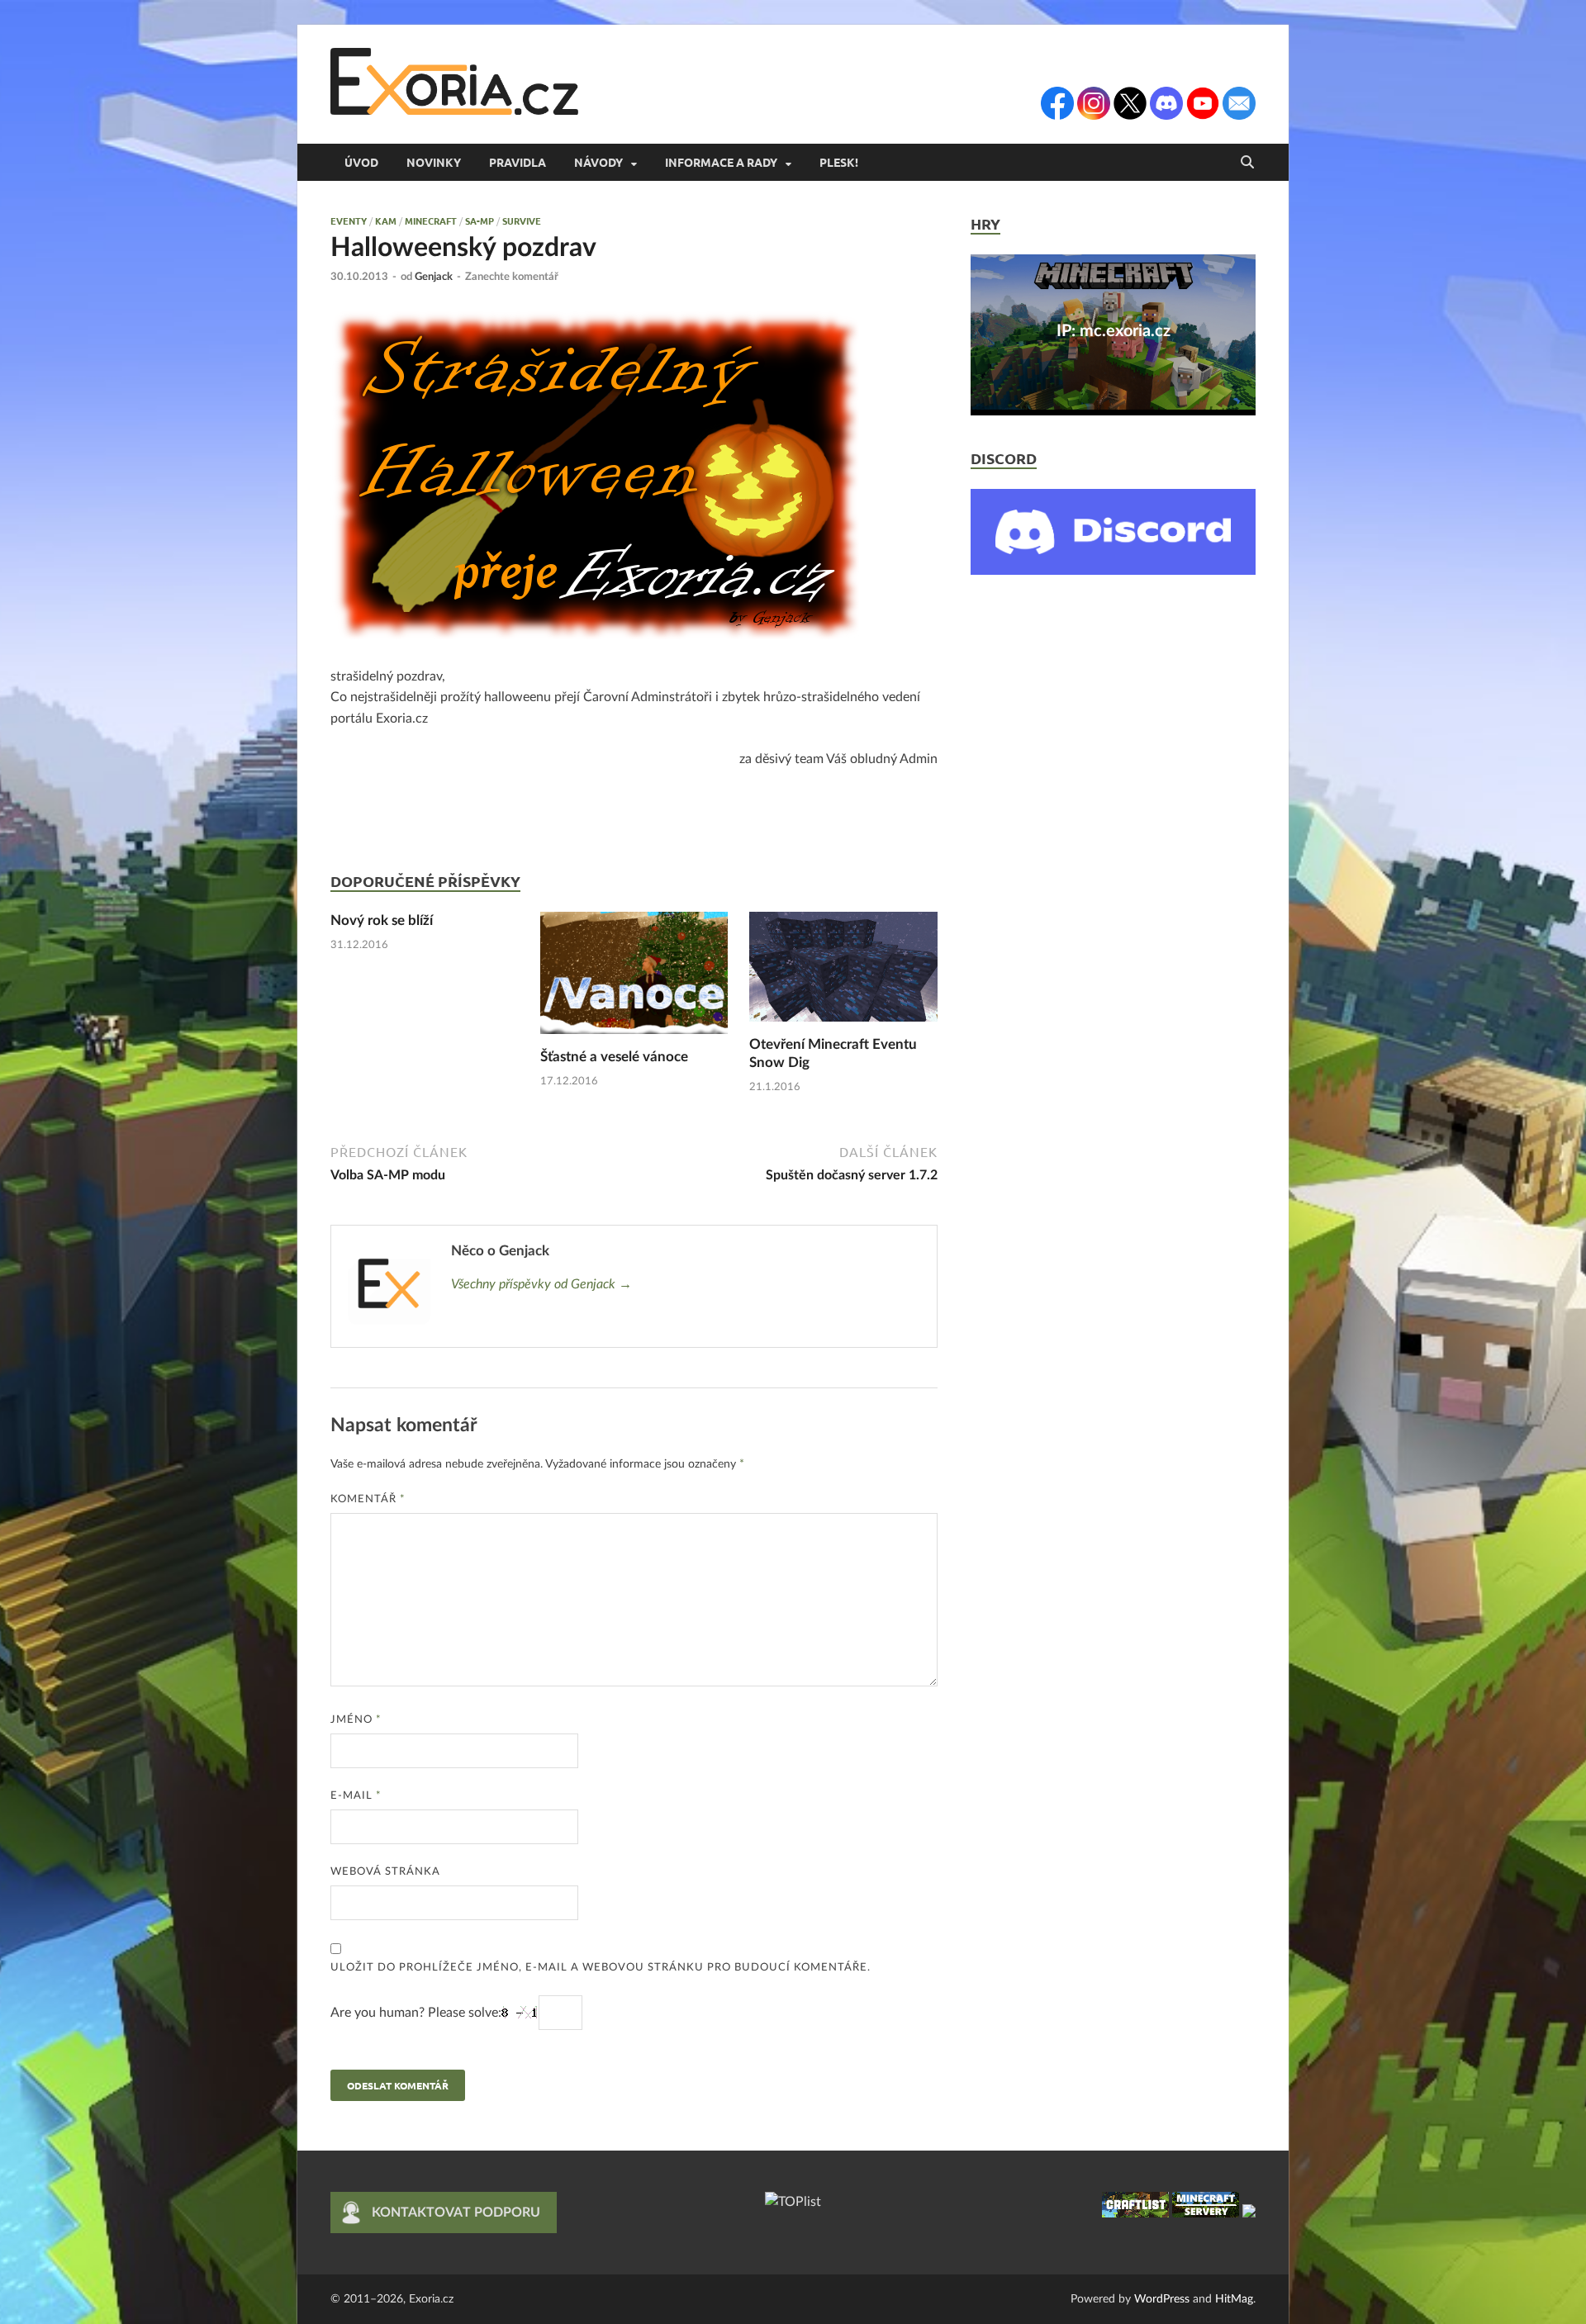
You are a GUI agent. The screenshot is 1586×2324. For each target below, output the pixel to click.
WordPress (1162, 2299)
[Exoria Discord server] (1113, 571)
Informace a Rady (721, 162)
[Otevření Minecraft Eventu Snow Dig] (843, 973)
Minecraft (431, 221)
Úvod (361, 162)
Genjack (434, 277)
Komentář (368, 1499)
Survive (522, 221)
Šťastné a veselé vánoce (614, 1057)
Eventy (349, 221)
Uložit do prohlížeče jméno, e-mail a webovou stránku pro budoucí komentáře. (601, 1968)
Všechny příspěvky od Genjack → (541, 1284)
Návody (598, 162)
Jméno (356, 1720)
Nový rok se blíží (382, 920)
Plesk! (839, 162)
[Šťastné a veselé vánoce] (634, 979)
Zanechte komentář (512, 277)
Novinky (434, 162)
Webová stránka (385, 1872)
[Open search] (1247, 163)
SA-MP (480, 221)
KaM (386, 221)
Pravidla (518, 162)
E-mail (356, 1796)
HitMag (1234, 2299)
